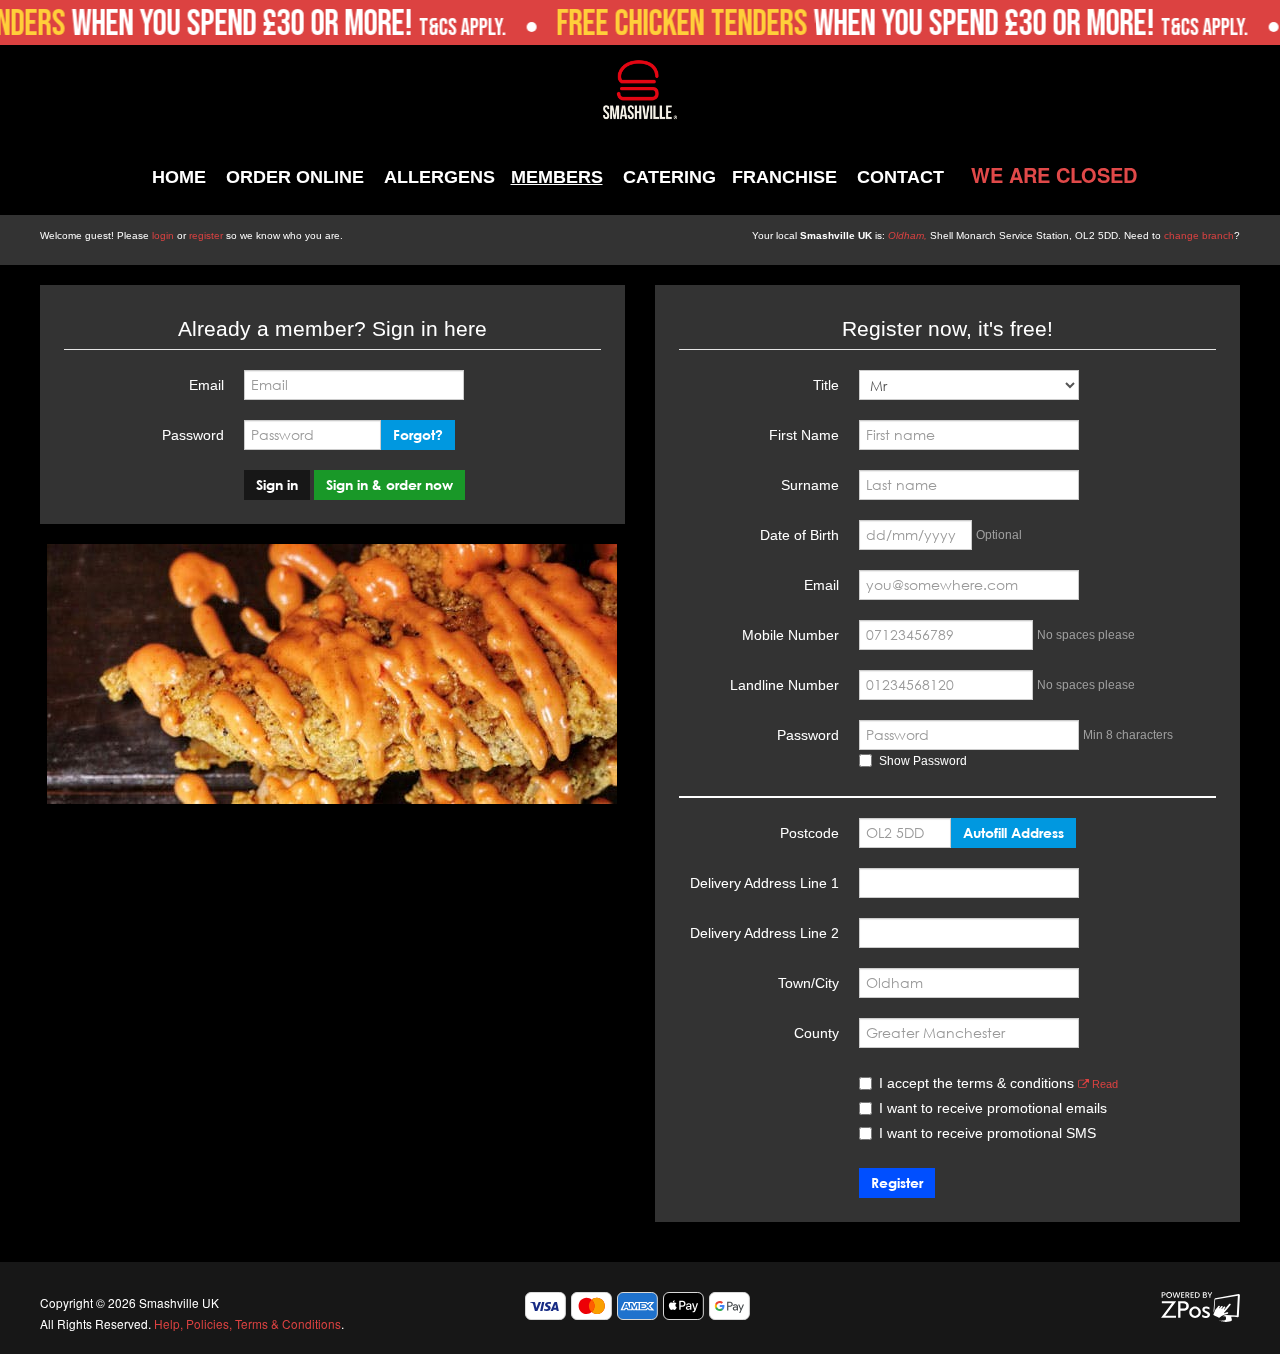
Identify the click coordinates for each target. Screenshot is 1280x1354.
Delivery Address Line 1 (764, 883)
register (206, 235)
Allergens (439, 177)
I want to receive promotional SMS (987, 1133)
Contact (900, 177)
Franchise (784, 177)
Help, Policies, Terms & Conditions (247, 1323)
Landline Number (784, 685)
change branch (1199, 235)
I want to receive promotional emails (993, 1108)
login (163, 235)
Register (897, 1182)
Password (193, 435)
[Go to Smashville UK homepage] (640, 88)
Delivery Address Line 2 (764, 933)
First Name (804, 435)
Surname (810, 485)
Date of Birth (799, 535)
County (816, 1033)
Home (179, 177)
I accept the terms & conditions (998, 1083)
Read (1103, 1084)
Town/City (808, 983)
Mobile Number (790, 635)
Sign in (277, 484)
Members (557, 177)
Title (826, 385)
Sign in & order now (389, 484)
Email (206, 385)
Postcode (809, 833)
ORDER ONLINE (295, 177)
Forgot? (418, 434)
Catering (669, 177)
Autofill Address (1013, 832)
